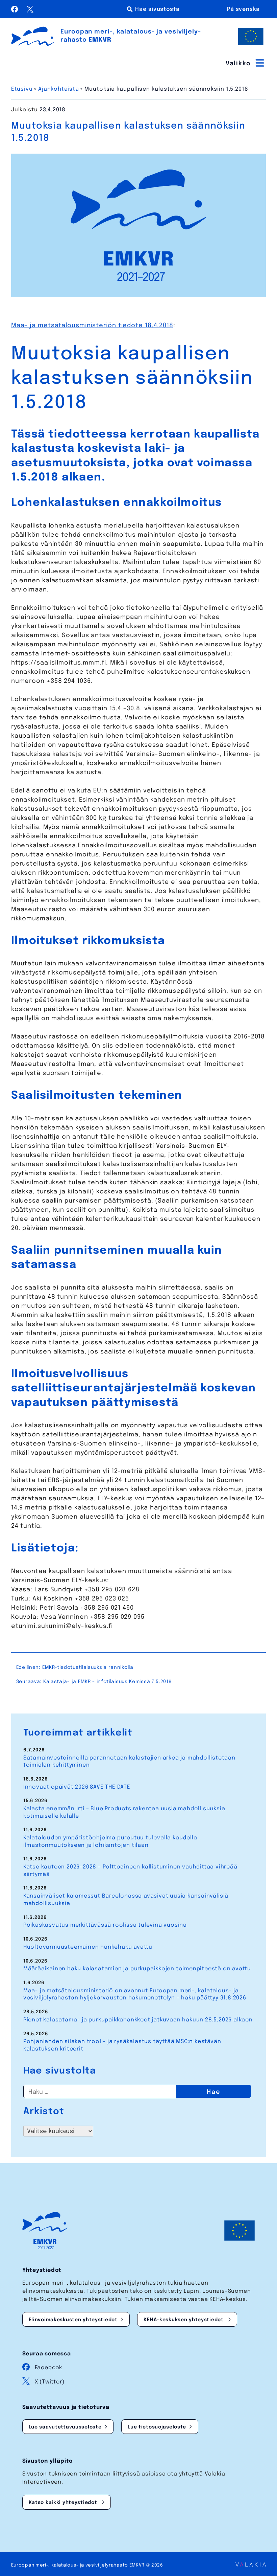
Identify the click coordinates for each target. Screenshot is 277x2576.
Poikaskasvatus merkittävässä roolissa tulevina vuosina (105, 1925)
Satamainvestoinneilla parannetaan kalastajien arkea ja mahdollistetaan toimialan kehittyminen (129, 1762)
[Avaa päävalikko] (246, 63)
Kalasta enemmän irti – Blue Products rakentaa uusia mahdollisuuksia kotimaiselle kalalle (124, 1812)
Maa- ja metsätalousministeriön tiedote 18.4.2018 (92, 326)
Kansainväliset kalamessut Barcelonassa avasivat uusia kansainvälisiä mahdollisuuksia (126, 1900)
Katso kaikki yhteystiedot (64, 2503)
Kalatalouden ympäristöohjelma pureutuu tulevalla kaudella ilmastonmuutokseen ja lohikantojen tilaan (110, 1842)
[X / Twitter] (30, 11)
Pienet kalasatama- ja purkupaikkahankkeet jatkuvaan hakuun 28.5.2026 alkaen (138, 2020)
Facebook (48, 2368)
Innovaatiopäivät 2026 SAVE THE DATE (77, 1787)
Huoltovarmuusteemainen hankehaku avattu (88, 1947)
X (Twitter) (50, 2382)
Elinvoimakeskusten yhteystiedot (73, 2320)
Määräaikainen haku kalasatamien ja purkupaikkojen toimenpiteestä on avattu (137, 1969)
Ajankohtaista (58, 89)
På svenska (243, 9)
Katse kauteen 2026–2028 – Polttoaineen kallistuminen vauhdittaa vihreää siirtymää (130, 1871)
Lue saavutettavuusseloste (65, 2427)
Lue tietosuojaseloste (157, 2427)
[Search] (154, 9)
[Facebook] (16, 11)
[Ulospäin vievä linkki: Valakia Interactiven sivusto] (251, 2565)
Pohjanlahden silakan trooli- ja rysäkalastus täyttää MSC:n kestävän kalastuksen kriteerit (122, 2045)
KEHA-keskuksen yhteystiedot (184, 2320)
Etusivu (22, 89)
